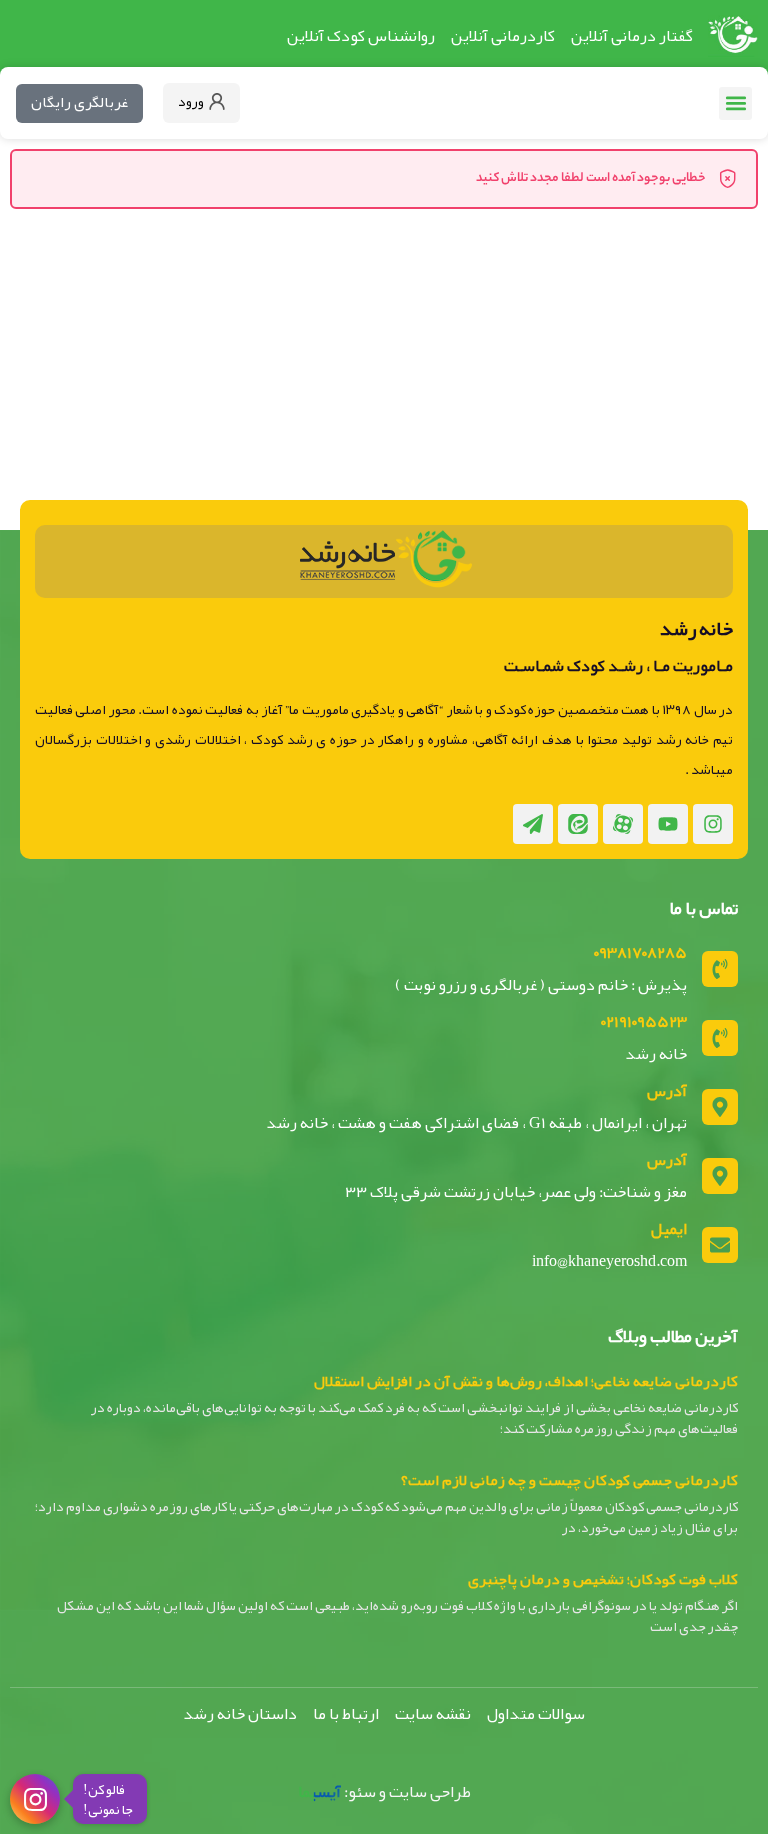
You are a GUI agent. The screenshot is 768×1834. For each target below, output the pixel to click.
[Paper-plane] (533, 824)
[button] (735, 103)
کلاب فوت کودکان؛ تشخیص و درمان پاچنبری (603, 1579)
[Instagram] (713, 824)
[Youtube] (668, 824)
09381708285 (640, 953)
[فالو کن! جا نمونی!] (34, 1798)
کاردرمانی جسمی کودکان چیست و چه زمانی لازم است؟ (569, 1480)
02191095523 (644, 1022)
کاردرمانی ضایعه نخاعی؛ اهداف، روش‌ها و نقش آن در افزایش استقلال (526, 1381)
